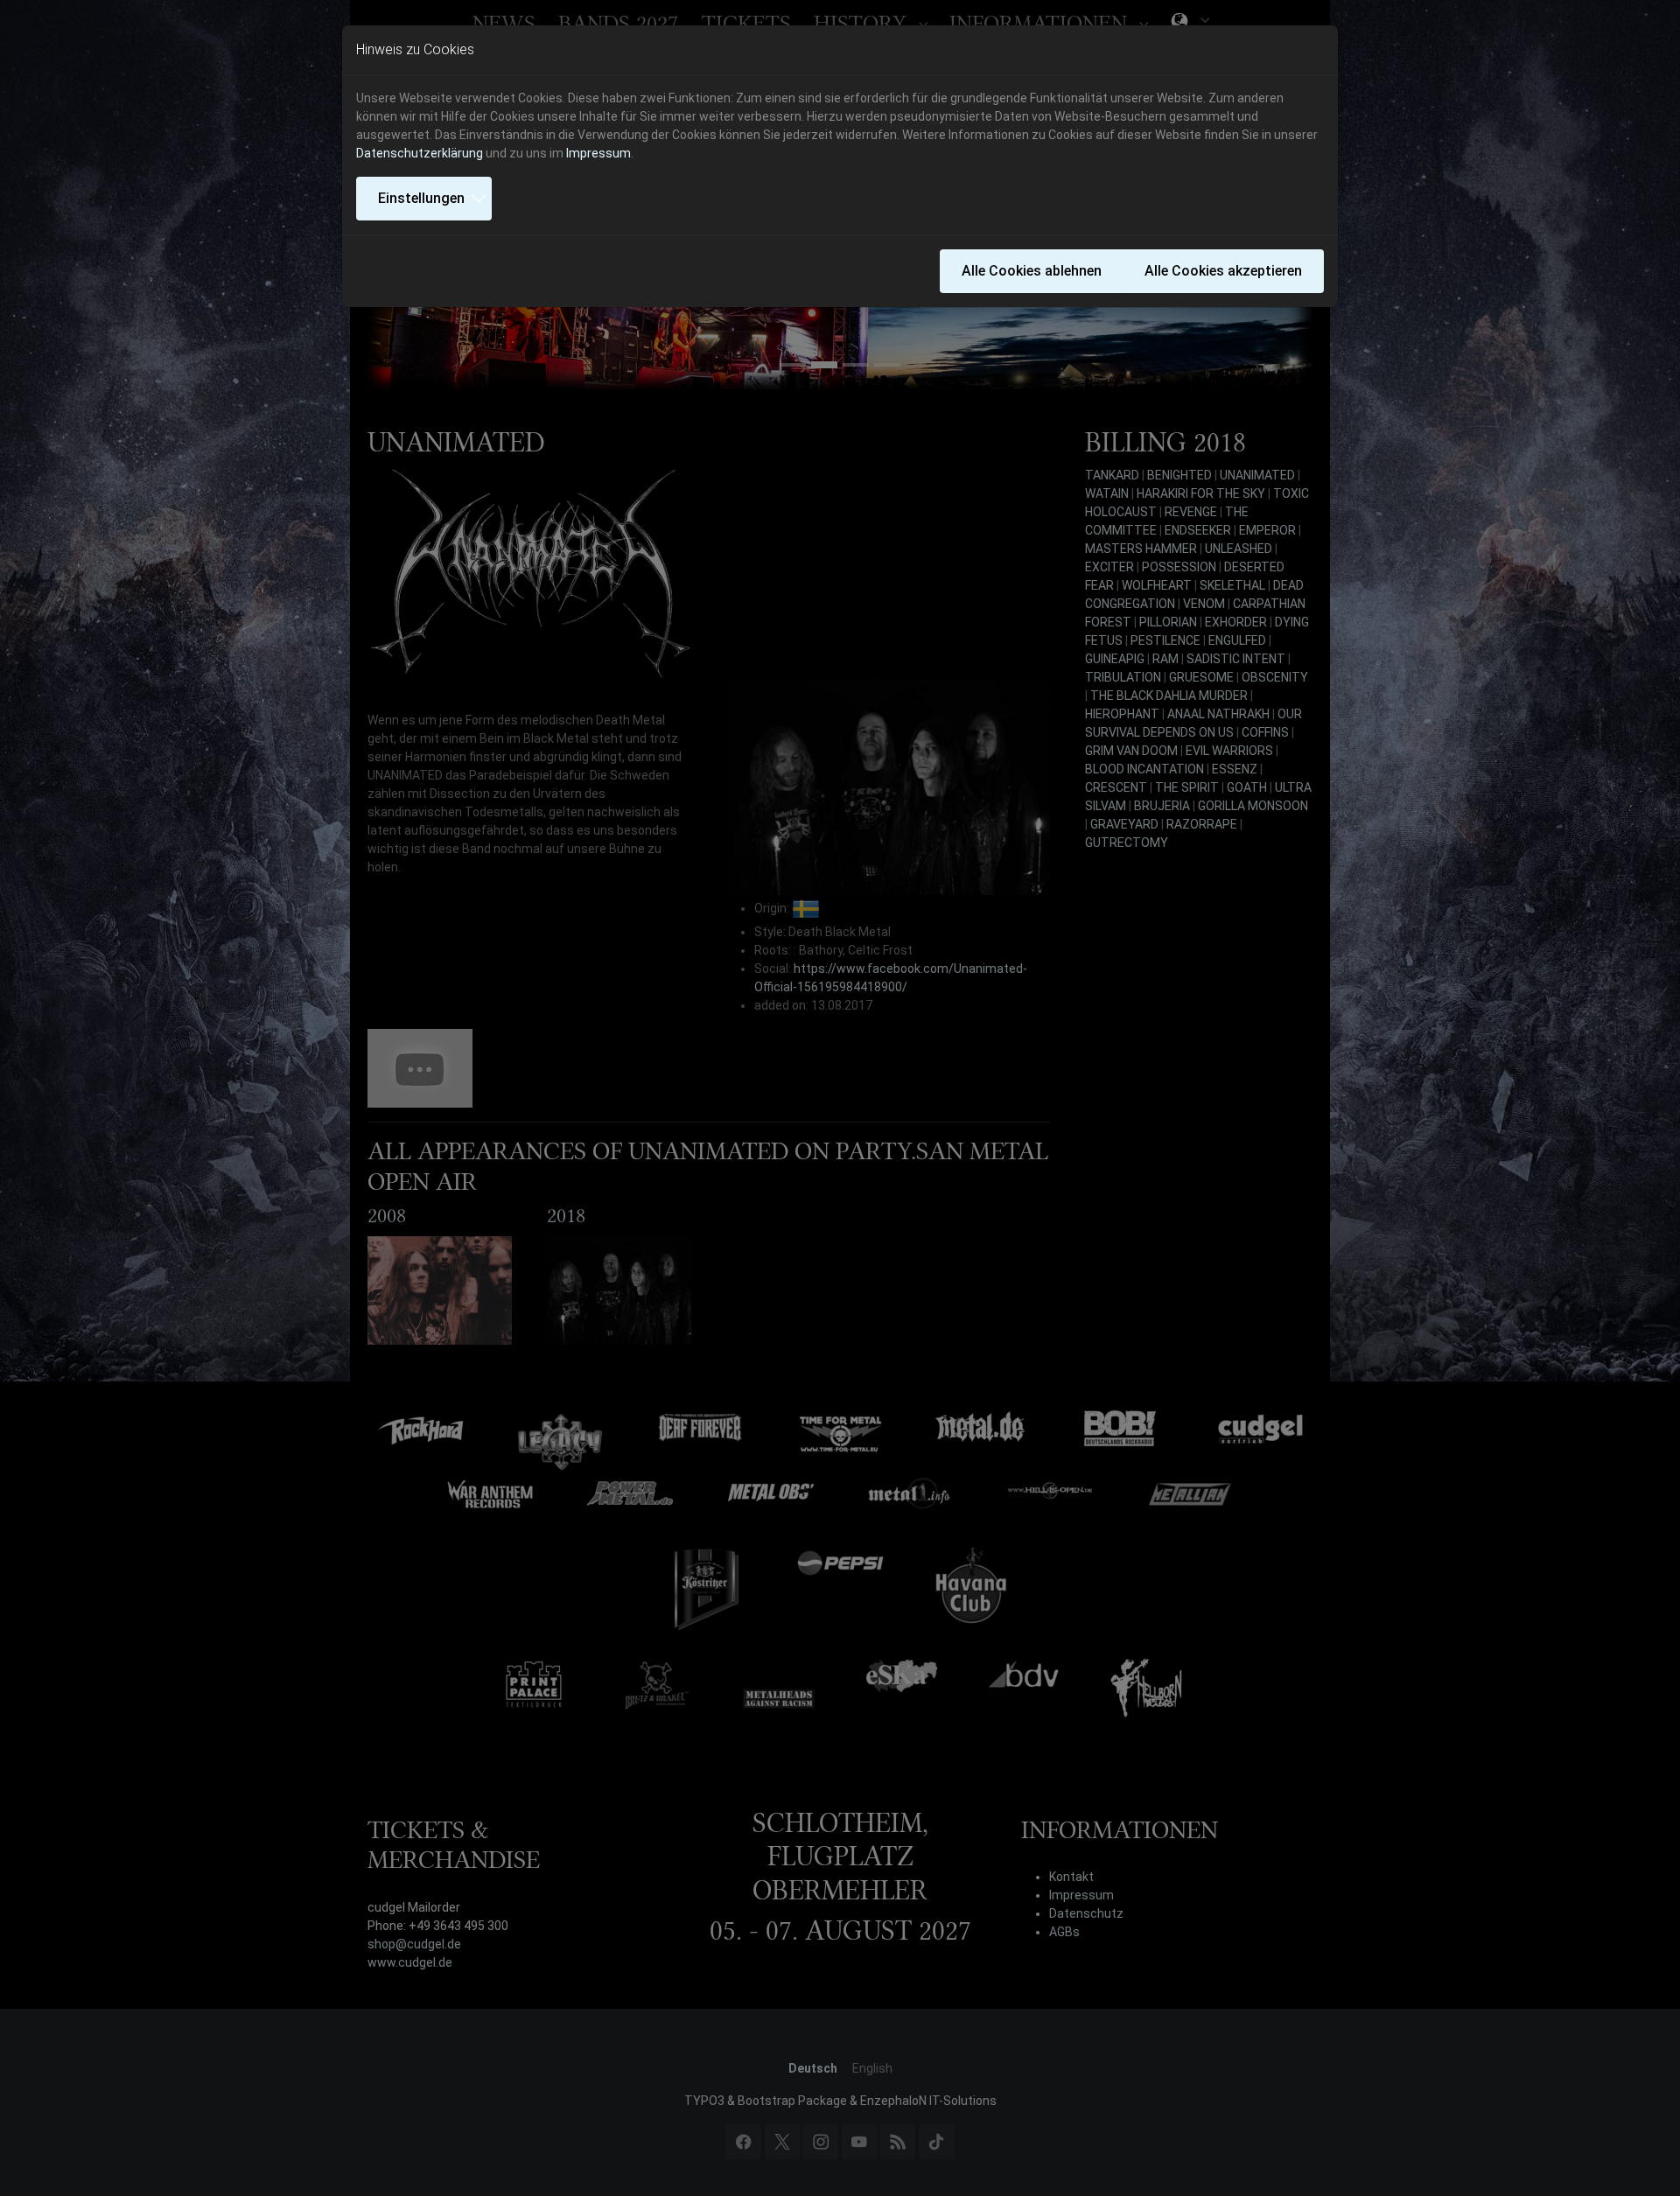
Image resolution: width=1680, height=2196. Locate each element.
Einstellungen (421, 198)
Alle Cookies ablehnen (1032, 271)
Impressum (598, 153)
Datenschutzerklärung (420, 153)
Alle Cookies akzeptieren (1223, 271)
